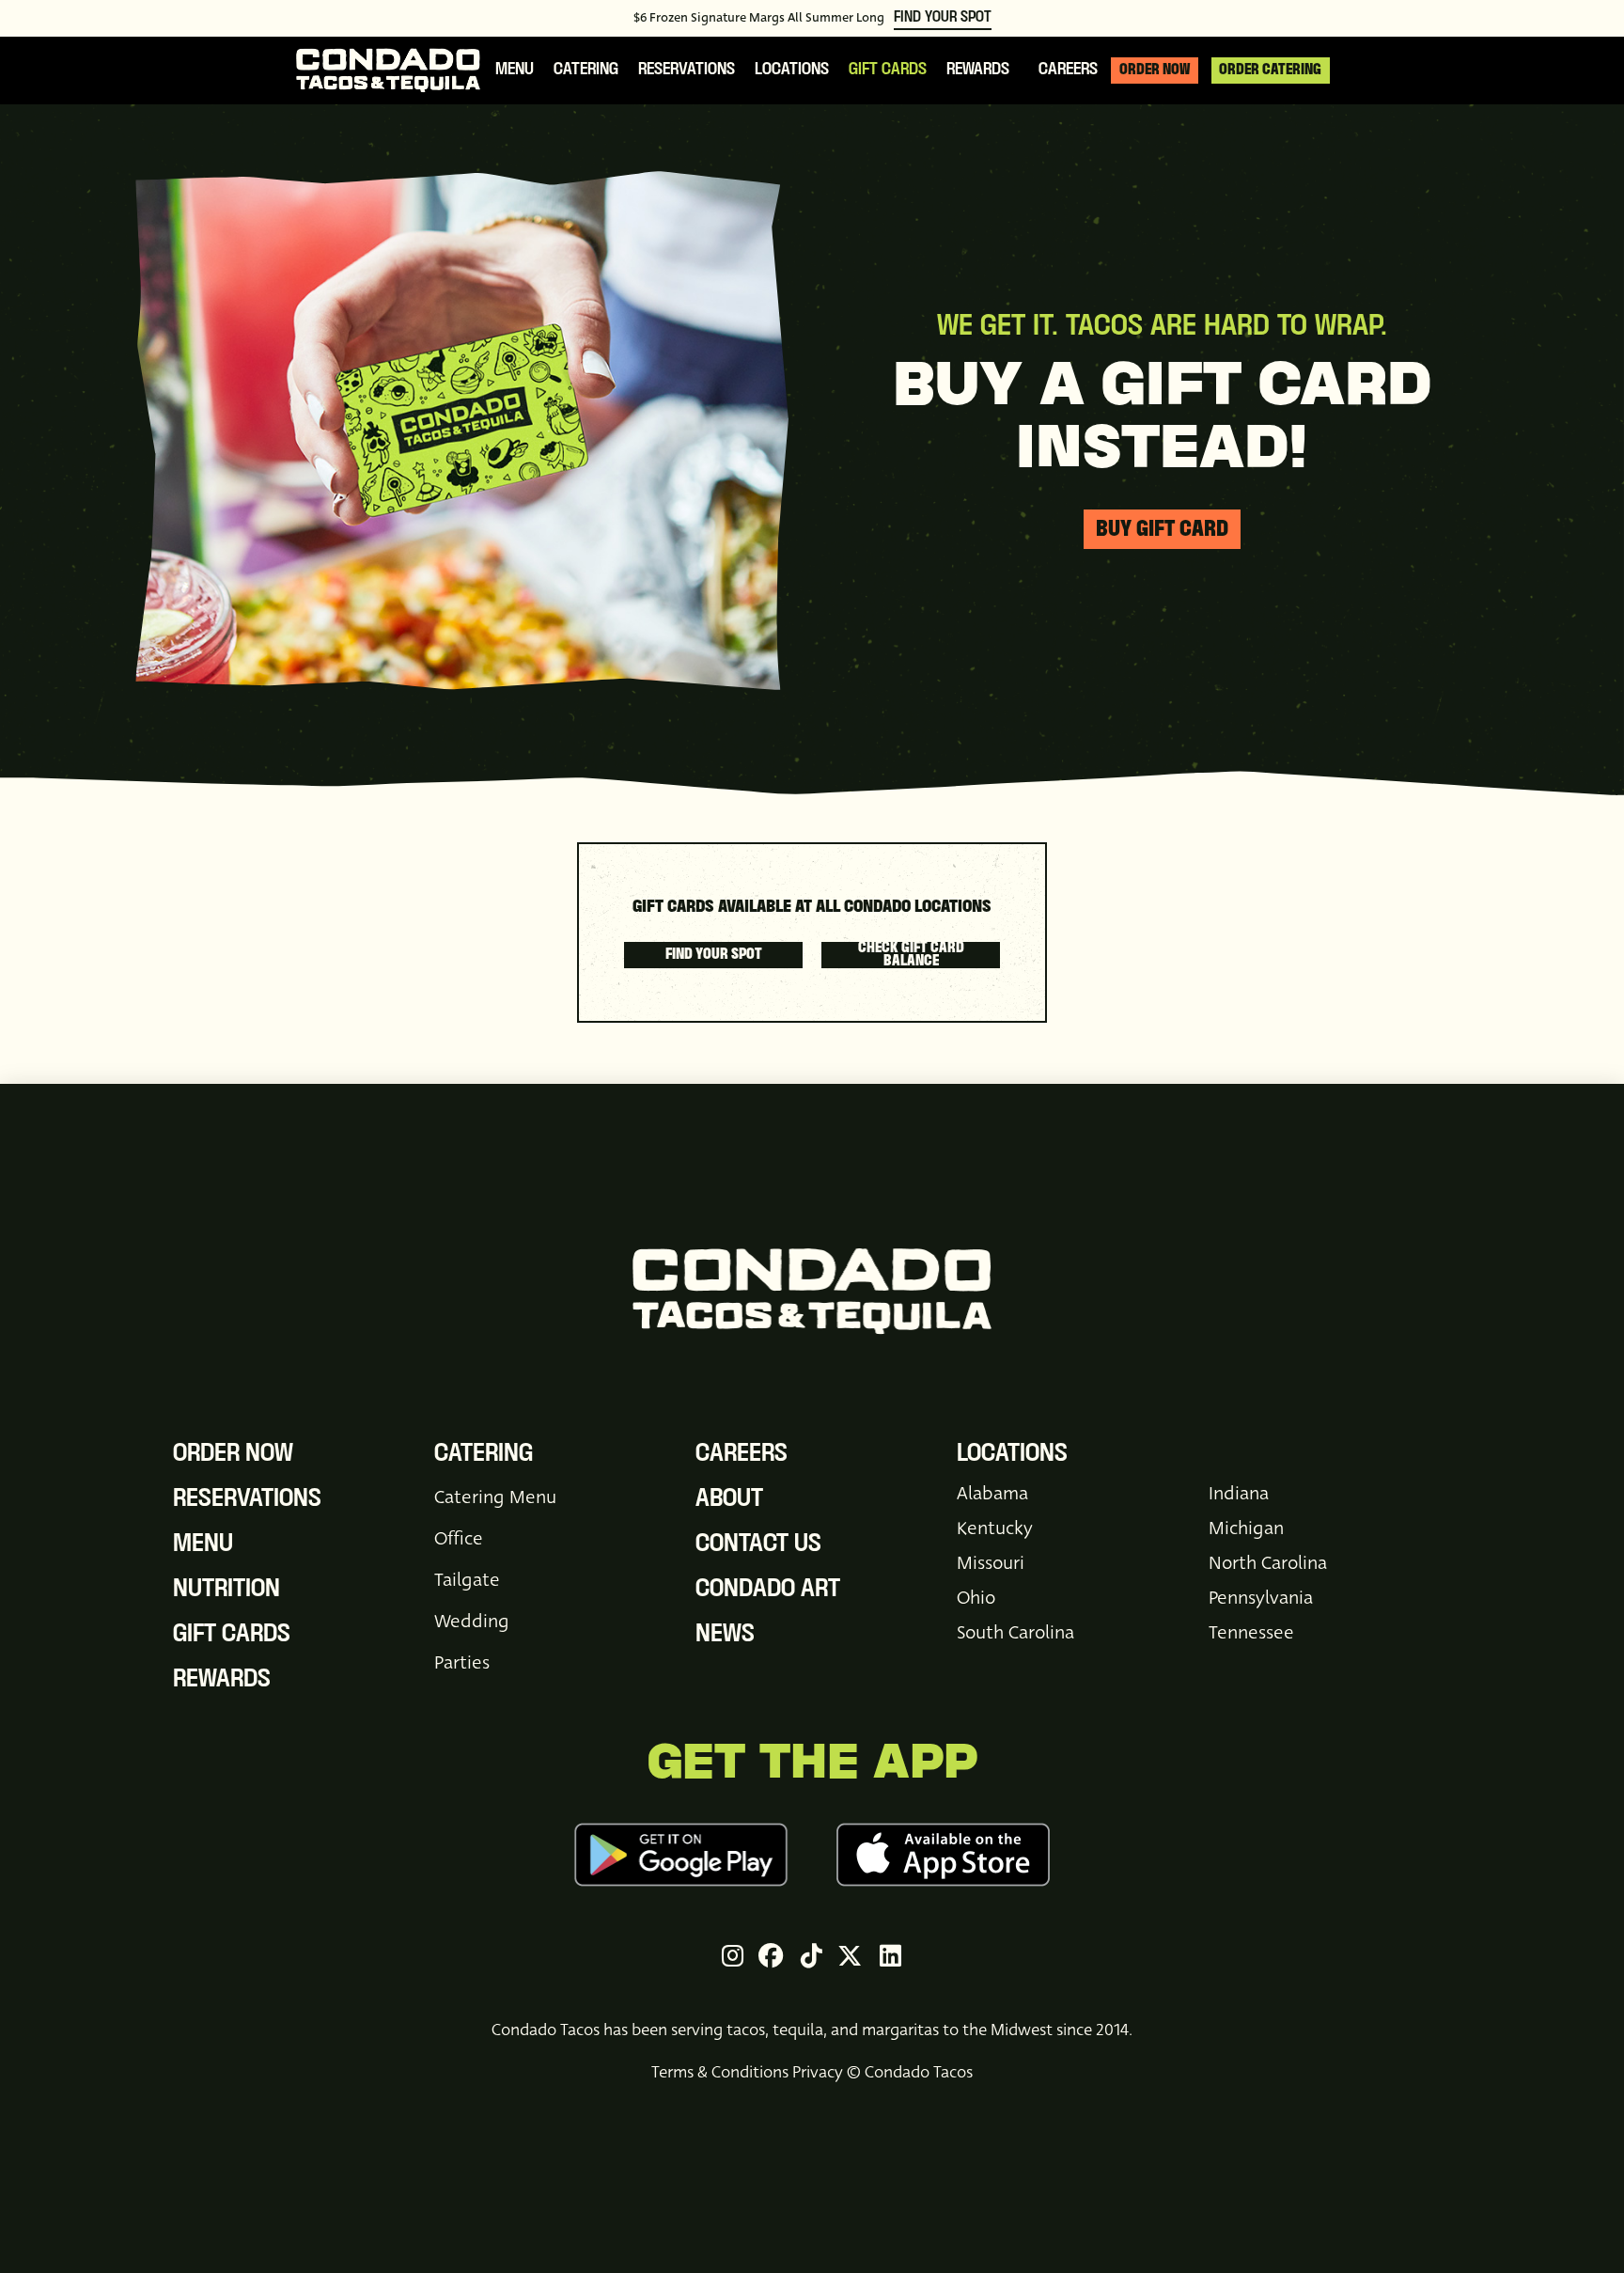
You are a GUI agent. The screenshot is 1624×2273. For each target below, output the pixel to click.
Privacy (818, 2072)
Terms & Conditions (720, 2072)
